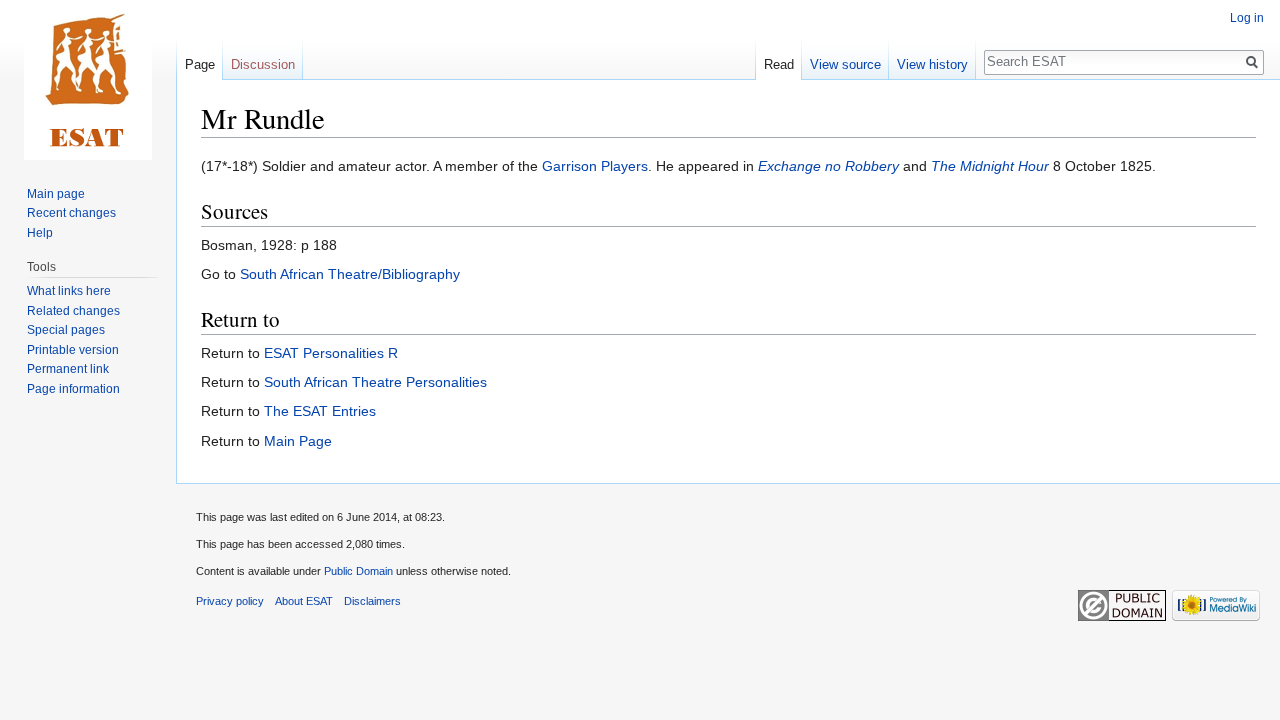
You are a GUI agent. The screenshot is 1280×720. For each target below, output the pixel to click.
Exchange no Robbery (828, 166)
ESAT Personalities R (331, 353)
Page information (73, 389)
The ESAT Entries (320, 411)
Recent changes (71, 213)
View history (932, 64)
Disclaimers (372, 601)
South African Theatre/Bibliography (350, 274)
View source (845, 64)
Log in (1247, 18)
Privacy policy (230, 601)
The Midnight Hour (990, 166)
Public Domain (358, 571)
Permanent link (68, 369)
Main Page (298, 441)
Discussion (263, 64)
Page (200, 64)
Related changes (73, 311)
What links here (69, 291)
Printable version (73, 350)
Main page (56, 194)
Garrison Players (595, 166)
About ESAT (304, 601)
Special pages (66, 330)
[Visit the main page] (88, 80)
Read (779, 64)
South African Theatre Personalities (375, 382)
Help (40, 233)
